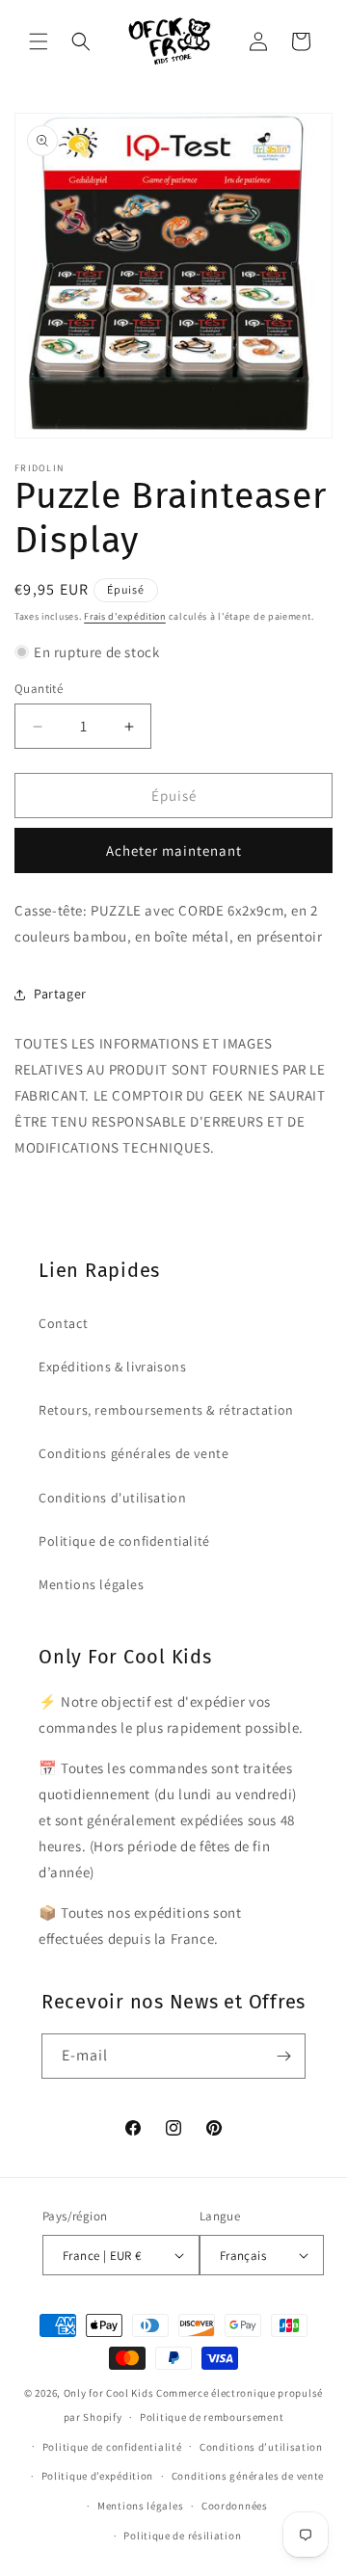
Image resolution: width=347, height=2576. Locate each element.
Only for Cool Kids (109, 2393)
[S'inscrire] (283, 2056)
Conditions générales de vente (133, 1453)
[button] (39, 41)
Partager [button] (60, 994)
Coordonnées (235, 2506)
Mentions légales (92, 1584)
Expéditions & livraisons (112, 1367)
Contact (63, 1323)
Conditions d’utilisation (261, 2447)
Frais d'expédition (125, 616)
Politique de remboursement (212, 2417)
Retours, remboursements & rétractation (166, 1410)
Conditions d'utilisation (112, 1498)
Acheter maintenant (174, 850)
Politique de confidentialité (124, 1541)
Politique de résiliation (182, 2536)
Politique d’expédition (97, 2476)
